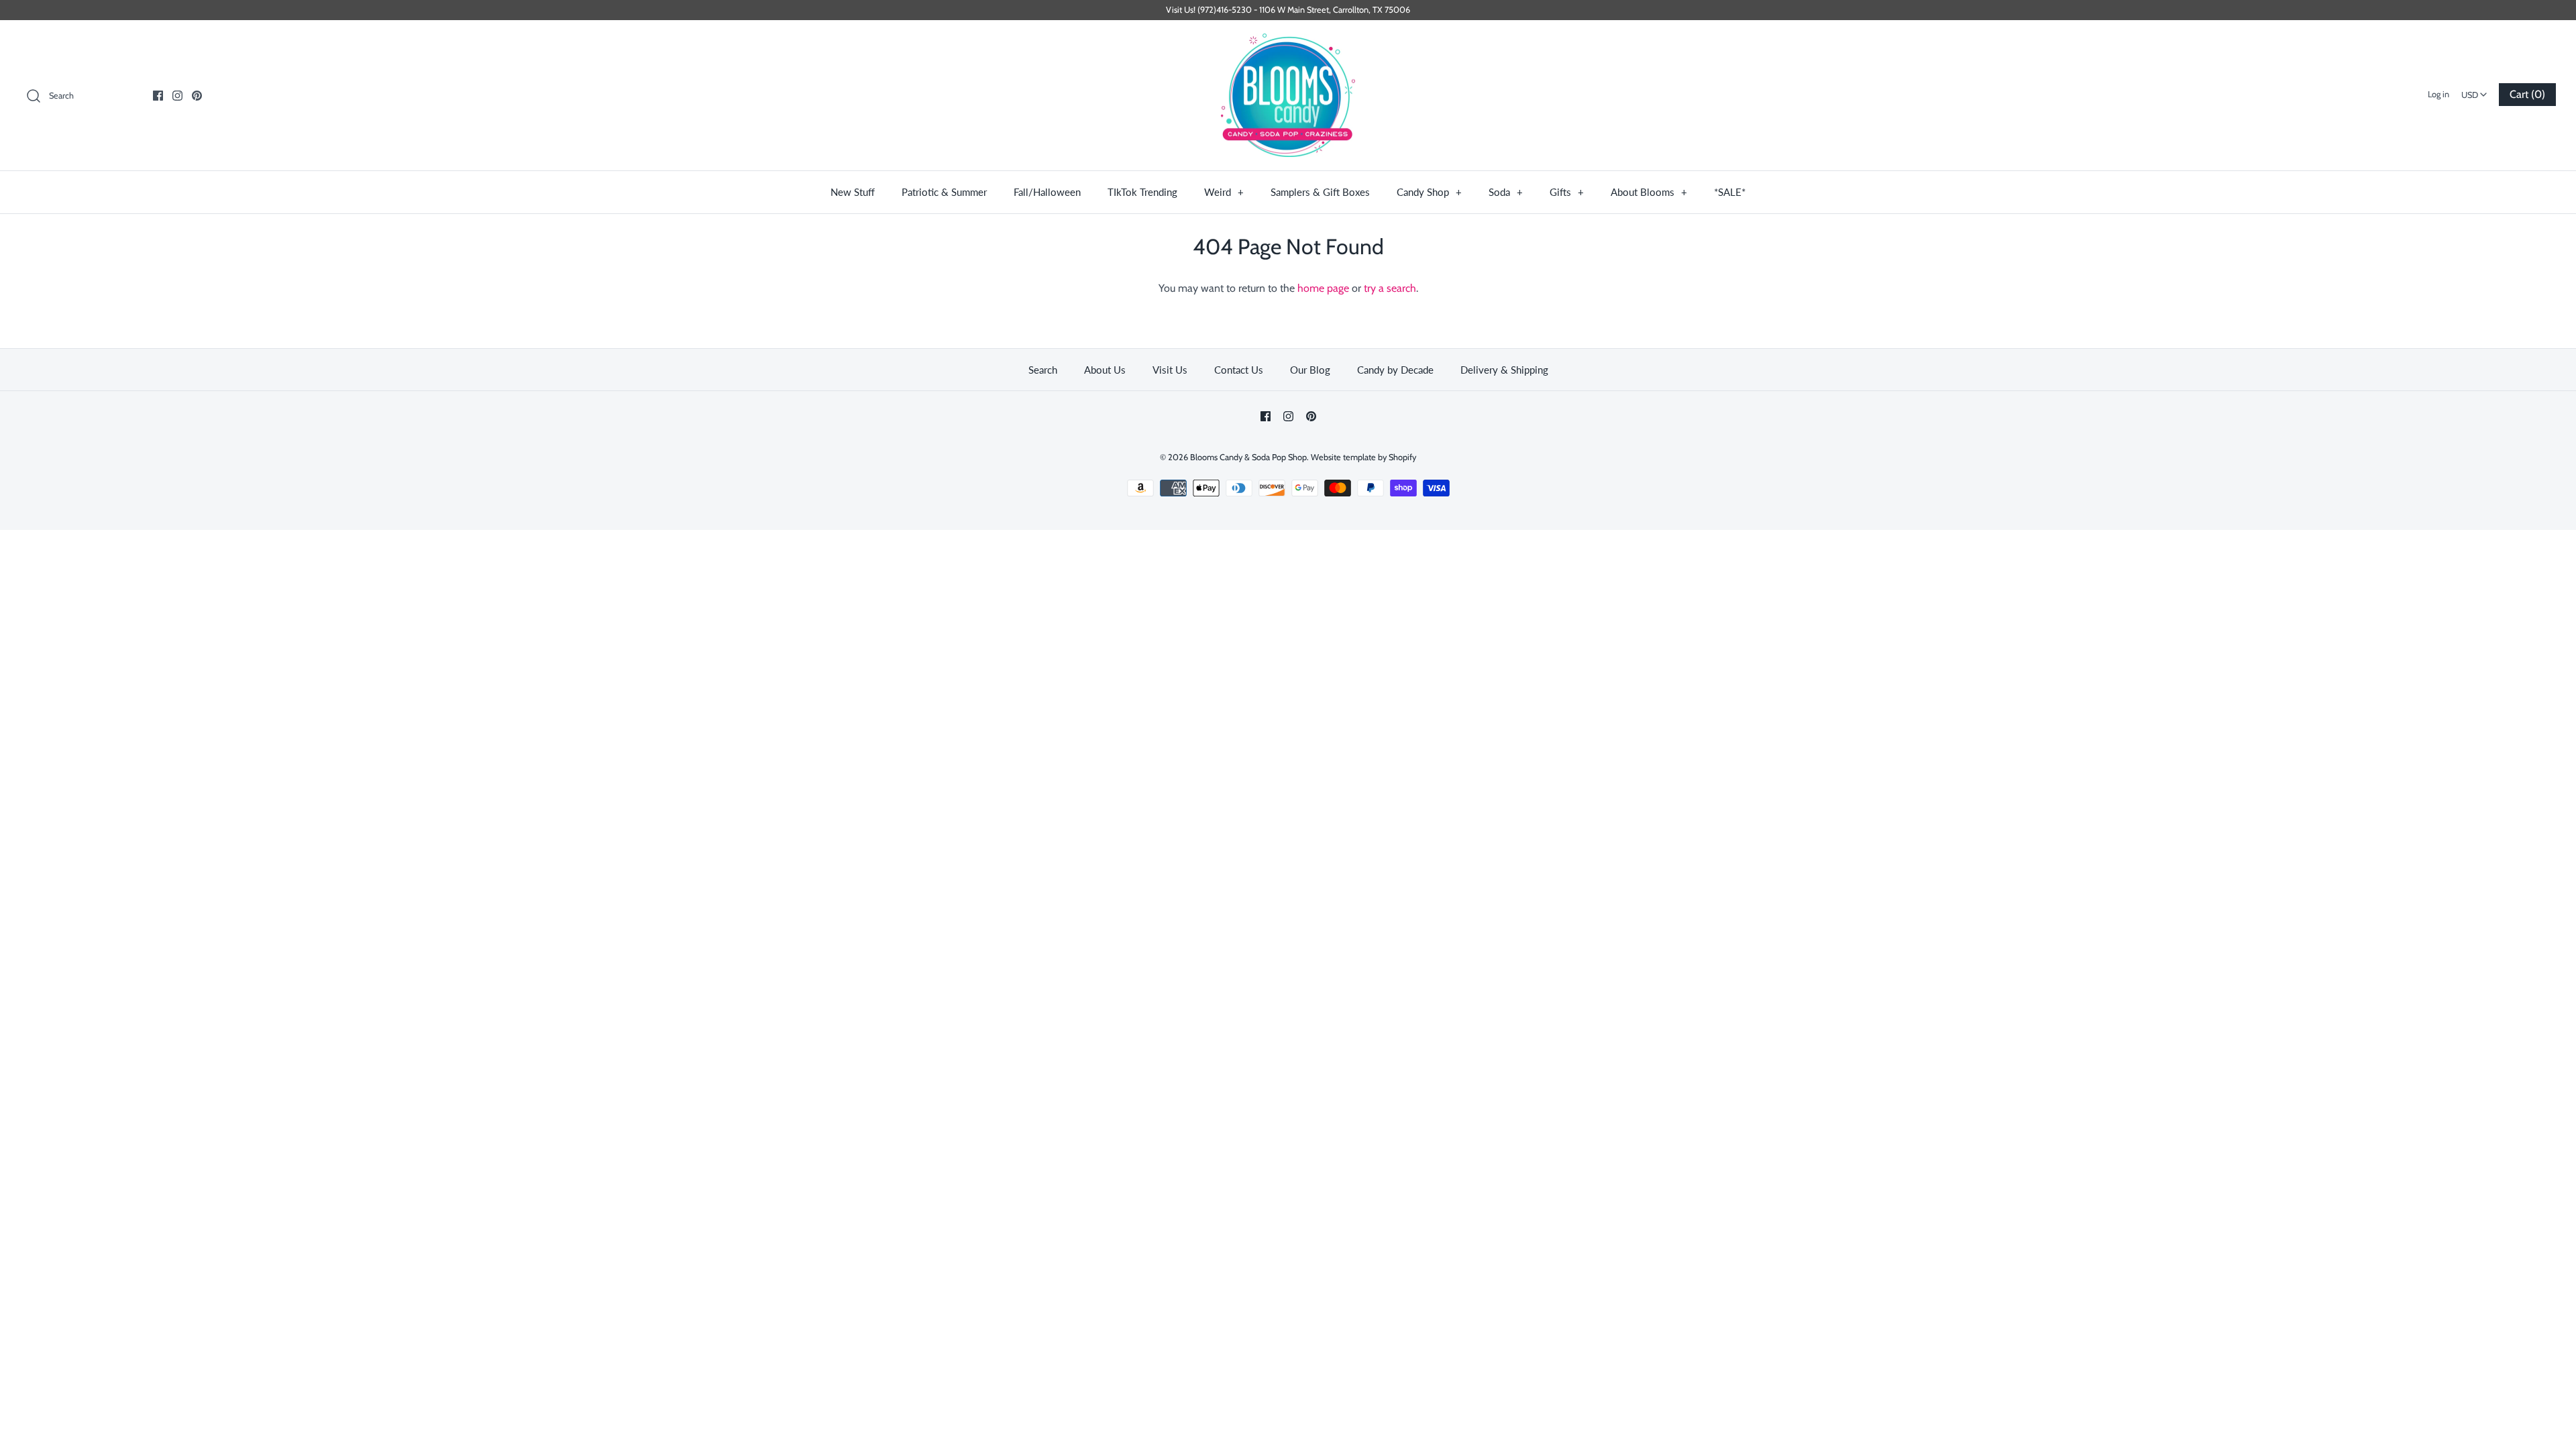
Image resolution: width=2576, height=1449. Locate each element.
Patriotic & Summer (944, 192)
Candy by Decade (1395, 370)
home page (1323, 288)
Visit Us (1170, 370)
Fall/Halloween (1047, 192)
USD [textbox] (2476, 91)
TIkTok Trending (1142, 192)
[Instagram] (177, 96)
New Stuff (853, 192)
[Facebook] (158, 96)
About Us (1105, 370)
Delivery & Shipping (1504, 370)
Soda (1506, 192)
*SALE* (1730, 192)
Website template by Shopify (1363, 457)
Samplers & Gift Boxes (1320, 192)
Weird (1224, 192)
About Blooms (1649, 192)
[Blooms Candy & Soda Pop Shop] (1288, 96)
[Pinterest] (197, 96)
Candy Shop (1429, 192)
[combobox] (2475, 91)
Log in (2438, 94)
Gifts (1567, 192)
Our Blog (1310, 370)
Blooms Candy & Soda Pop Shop (1248, 457)
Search (1043, 370)
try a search (1390, 288)
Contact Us (1239, 370)
